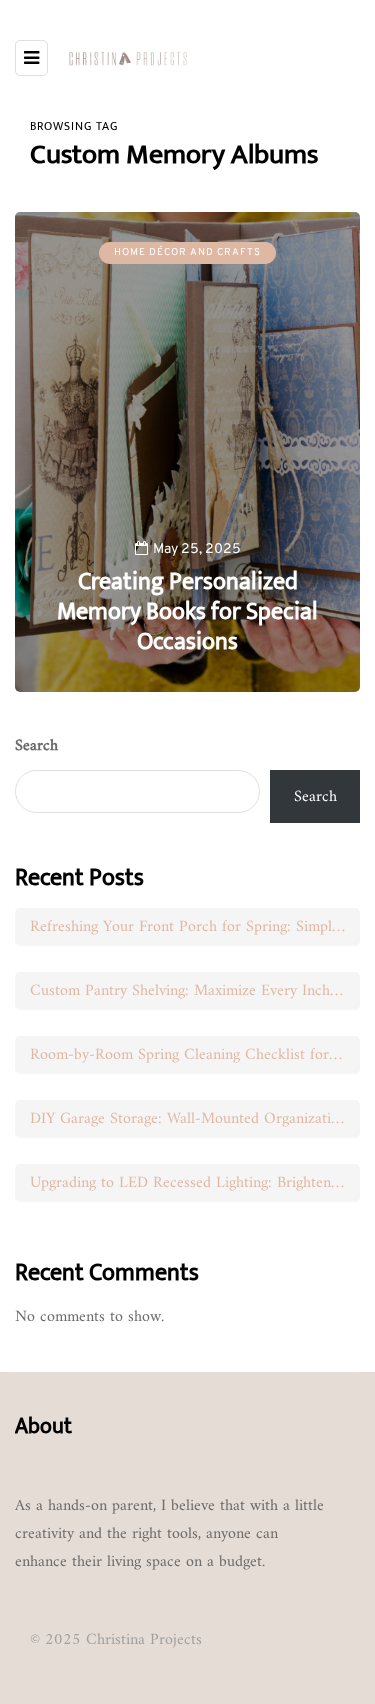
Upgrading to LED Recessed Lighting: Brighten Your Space (195, 1183)
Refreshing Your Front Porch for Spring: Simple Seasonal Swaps (195, 927)
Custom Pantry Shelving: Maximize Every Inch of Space (195, 991)
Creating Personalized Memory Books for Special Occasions (187, 612)
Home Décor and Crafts (187, 252)
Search (36, 746)
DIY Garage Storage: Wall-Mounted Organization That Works (195, 1119)
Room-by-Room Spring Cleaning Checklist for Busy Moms (195, 1055)
